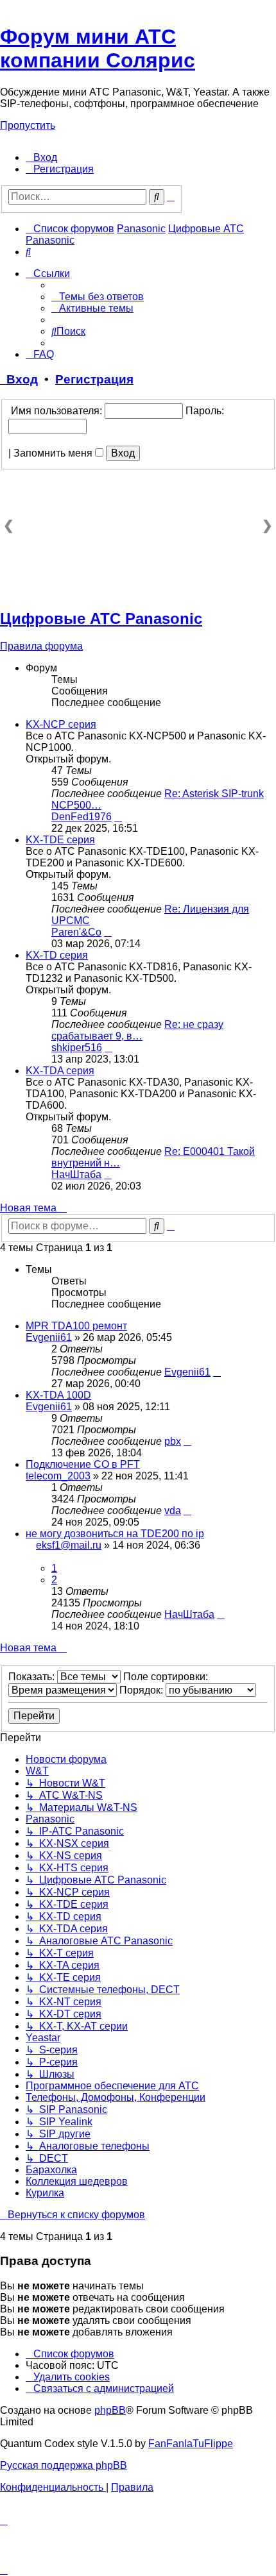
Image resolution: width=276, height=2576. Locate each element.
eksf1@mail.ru (69, 1545)
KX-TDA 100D (58, 1395)
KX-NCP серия (61, 724)
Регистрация (94, 379)
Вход (19, 379)
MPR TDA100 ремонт (76, 1326)
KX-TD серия (57, 955)
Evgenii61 (49, 1337)
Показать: (33, 1677)
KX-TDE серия (60, 840)
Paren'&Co (76, 932)
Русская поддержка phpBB (64, 2465)
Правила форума (41, 646)
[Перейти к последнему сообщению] (217, 1372)
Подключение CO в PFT (83, 1464)
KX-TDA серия (60, 1071)
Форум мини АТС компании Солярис (98, 48)
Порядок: (142, 1690)
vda (173, 1511)
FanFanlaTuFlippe (191, 2444)
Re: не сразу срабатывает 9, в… (137, 1030)
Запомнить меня (54, 453)
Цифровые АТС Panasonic (101, 619)
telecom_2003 (58, 1476)
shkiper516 (77, 1048)
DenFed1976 (82, 817)
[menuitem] (41, 157)
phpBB (110, 2410)
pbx (173, 1441)
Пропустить (28, 125)
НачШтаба (76, 1174)
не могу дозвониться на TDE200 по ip (115, 1534)
